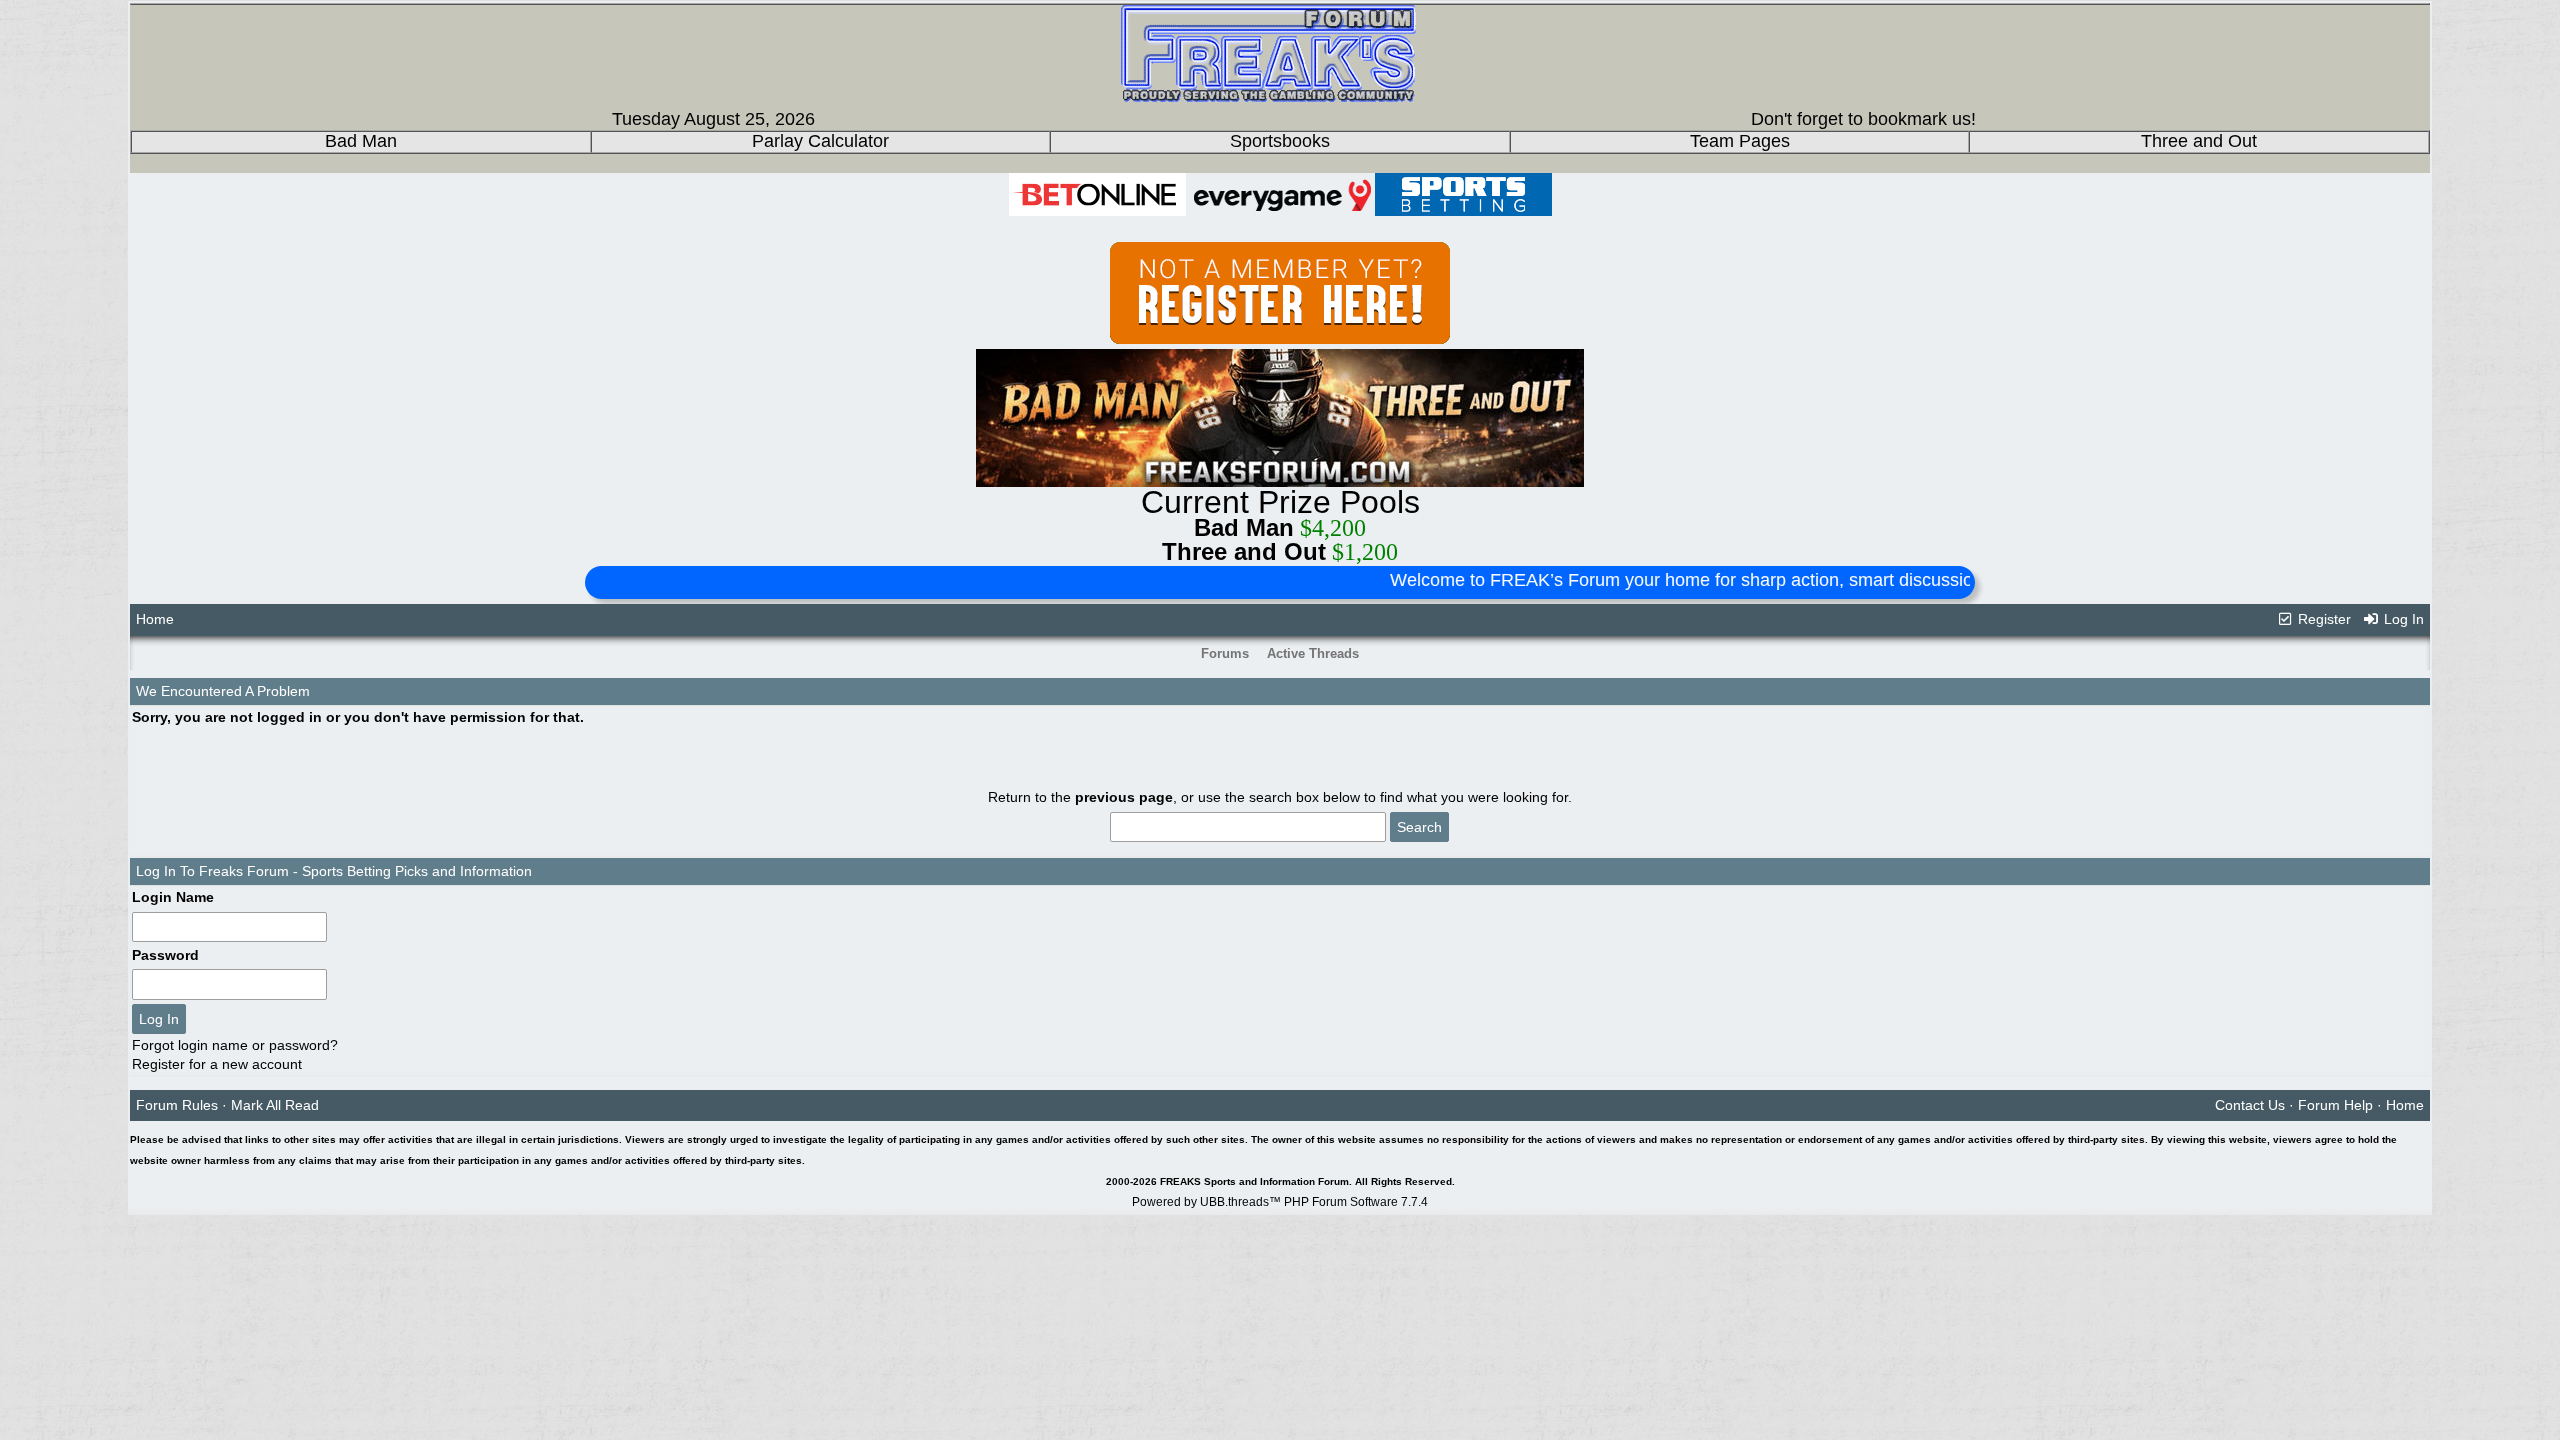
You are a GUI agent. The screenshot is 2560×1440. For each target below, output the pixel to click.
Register (2322, 619)
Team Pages (1740, 141)
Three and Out (2199, 141)
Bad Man (361, 141)
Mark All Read (275, 1105)
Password (165, 955)
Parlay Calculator (820, 141)
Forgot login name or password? (235, 1045)
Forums (1225, 653)
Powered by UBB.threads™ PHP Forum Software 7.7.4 (1280, 1202)
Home (155, 619)
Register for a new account (217, 1064)
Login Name (173, 897)
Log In (2402, 619)
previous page (1124, 797)
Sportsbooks (1280, 141)
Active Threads (1313, 653)
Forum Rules (177, 1105)
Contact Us (2250, 1105)
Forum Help (2335, 1105)
